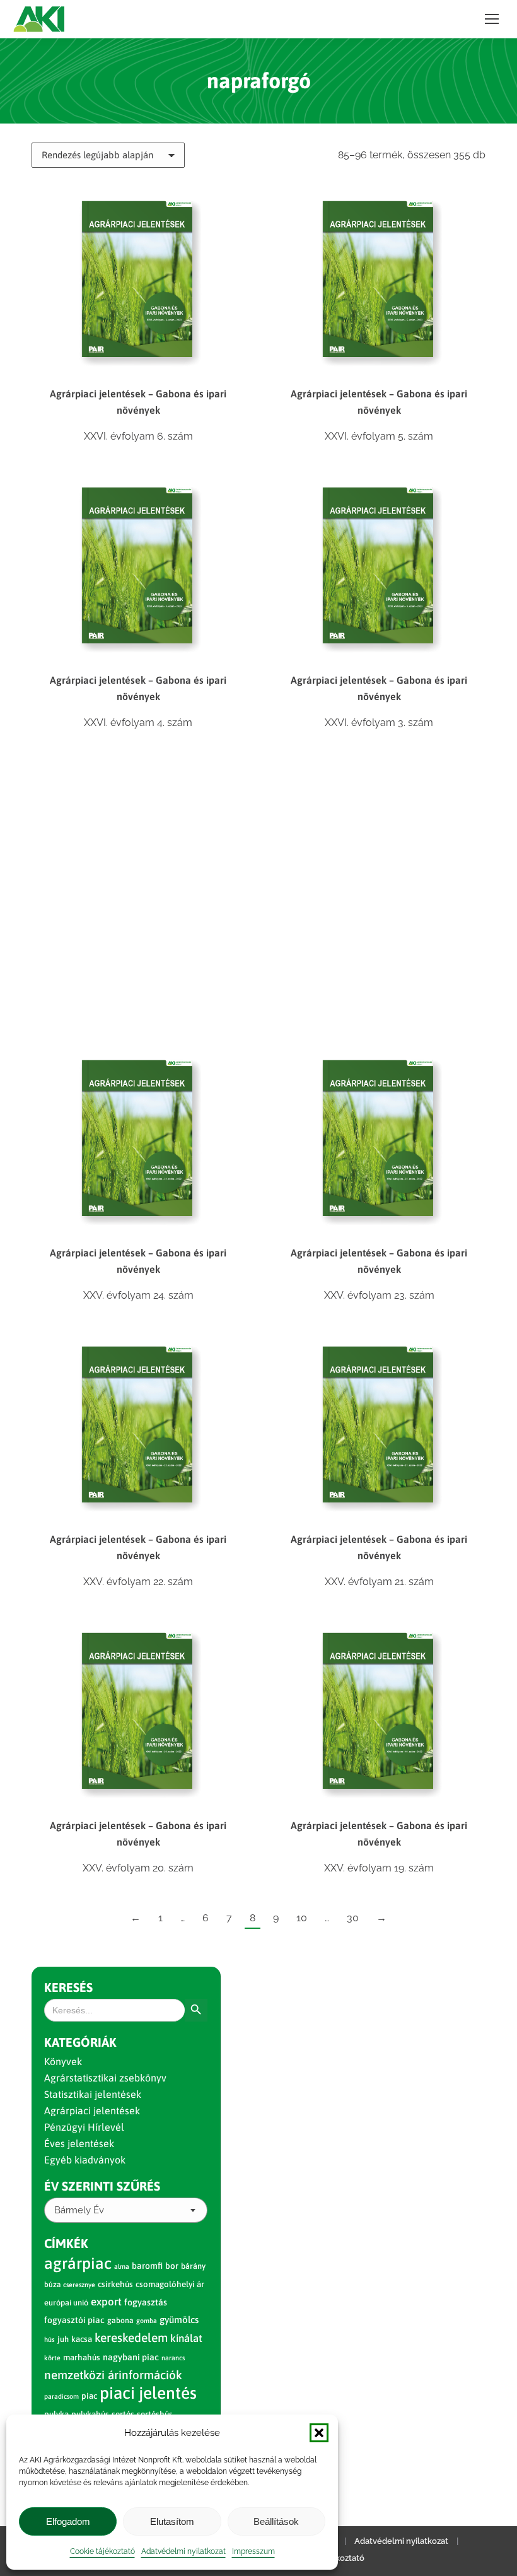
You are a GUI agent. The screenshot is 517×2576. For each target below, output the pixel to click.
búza (52, 2285)
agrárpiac (78, 2263)
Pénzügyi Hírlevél (84, 2127)
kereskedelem (131, 2338)
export (106, 2302)
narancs (173, 2358)
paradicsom (61, 2396)
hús (49, 2339)
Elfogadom (68, 2521)
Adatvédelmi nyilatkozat (183, 2551)
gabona (120, 2321)
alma (122, 2266)
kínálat (186, 2338)
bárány (193, 2266)
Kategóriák (80, 2042)
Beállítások (276, 2521)
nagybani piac (131, 2357)
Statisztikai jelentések (93, 2094)
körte (52, 2358)
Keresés (68, 1987)
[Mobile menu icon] (492, 19)
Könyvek (63, 2061)
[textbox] (79, 2210)
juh (63, 2339)
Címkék (66, 2243)
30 (353, 1918)
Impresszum (253, 2551)
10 (302, 1918)
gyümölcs (179, 2320)
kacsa (82, 2339)
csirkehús (115, 2284)
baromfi (147, 2266)
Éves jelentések (79, 2143)
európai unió (66, 2303)
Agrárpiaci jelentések (92, 2111)
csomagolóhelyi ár (170, 2284)
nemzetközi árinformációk (113, 2375)
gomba (147, 2321)
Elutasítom (172, 2521)
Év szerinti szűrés (102, 2186)
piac (89, 2396)
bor (172, 2266)
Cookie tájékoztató (102, 2551)
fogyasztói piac (74, 2320)
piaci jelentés (148, 2393)
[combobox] (126, 2210)
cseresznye (79, 2285)
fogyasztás (146, 2302)
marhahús (82, 2357)
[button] (319, 2433)
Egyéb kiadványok (85, 2160)
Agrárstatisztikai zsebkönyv (105, 2078)
